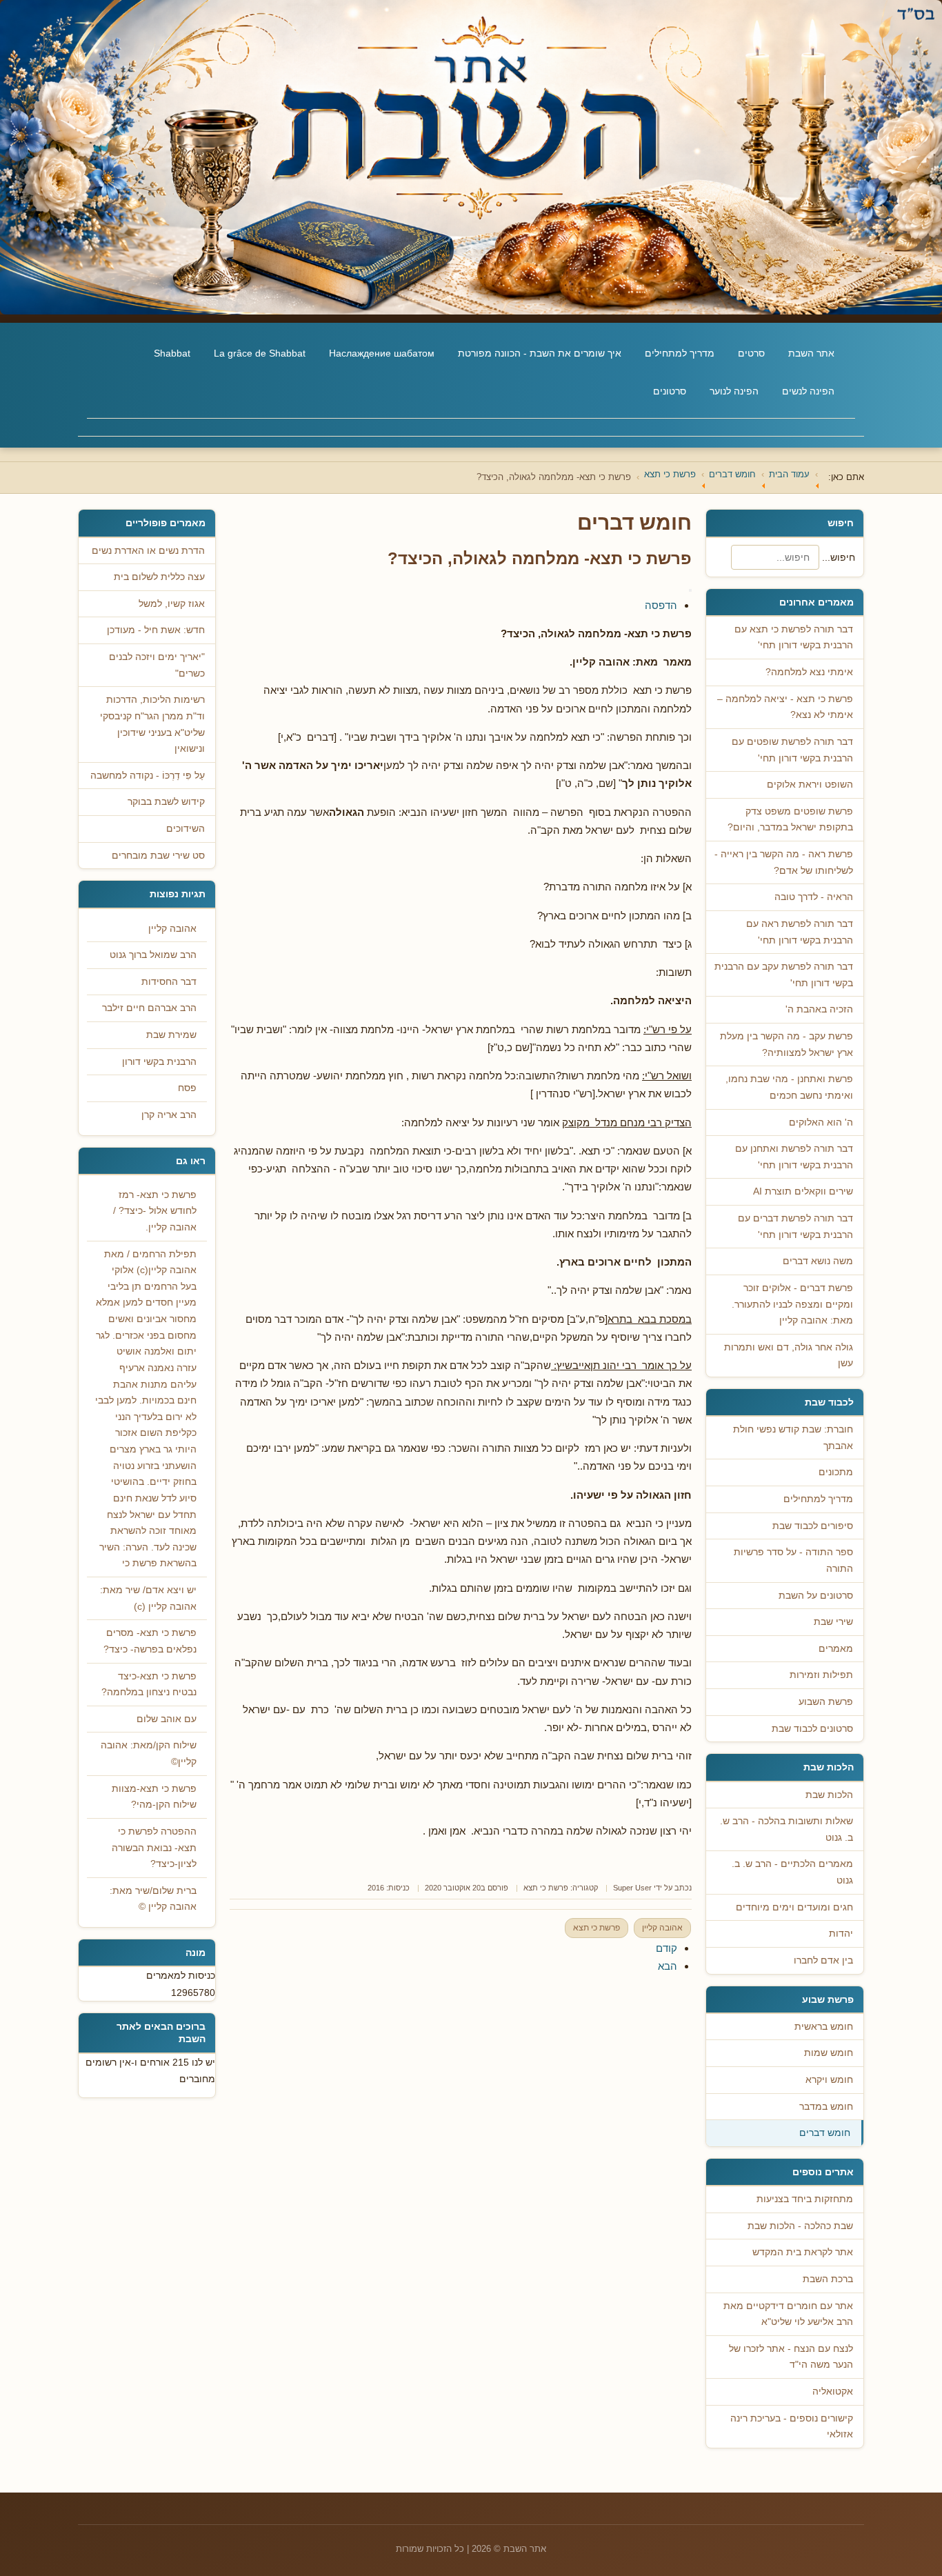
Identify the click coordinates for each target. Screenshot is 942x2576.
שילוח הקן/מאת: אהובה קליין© (149, 1754)
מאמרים (836, 1649)
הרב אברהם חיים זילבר (149, 1008)
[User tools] (690, 590)
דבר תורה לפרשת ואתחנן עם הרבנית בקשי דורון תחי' (794, 1157)
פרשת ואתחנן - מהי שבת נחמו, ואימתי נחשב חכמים (789, 1087)
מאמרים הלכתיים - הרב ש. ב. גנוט (792, 1872)
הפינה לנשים (808, 391)
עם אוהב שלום (167, 1719)
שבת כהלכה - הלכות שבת (800, 2226)
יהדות (841, 1934)
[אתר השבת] (471, 157)
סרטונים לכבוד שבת (812, 1729)
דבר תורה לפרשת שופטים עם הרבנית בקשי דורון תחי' (792, 750)
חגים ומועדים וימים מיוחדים (794, 1907)
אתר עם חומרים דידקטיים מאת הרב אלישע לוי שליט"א (788, 2314)
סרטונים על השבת (816, 1596)
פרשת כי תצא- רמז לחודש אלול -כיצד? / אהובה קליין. (155, 1211)
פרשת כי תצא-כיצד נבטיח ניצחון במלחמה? (149, 1685)
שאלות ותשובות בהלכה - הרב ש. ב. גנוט (786, 1829)
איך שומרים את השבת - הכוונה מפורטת (540, 353)
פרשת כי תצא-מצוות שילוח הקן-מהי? (154, 1797)
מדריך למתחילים (680, 353)
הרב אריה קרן (169, 1115)
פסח (187, 1088)
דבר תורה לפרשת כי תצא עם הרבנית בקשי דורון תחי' (794, 638)
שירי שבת (833, 1622)
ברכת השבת (828, 2279)
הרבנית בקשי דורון (159, 1062)
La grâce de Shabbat (260, 353)
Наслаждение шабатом (382, 353)
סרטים (751, 353)
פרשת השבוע (826, 1702)
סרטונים (670, 391)
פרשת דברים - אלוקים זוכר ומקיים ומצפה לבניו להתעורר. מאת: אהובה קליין (792, 1304)
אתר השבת (811, 353)
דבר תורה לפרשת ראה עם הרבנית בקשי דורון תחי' (800, 932)
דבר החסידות (169, 982)
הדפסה (661, 605)
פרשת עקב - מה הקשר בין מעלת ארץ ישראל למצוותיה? (786, 1045)
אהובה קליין (662, 1928)
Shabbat (172, 353)
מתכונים (836, 1472)
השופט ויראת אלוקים (810, 785)
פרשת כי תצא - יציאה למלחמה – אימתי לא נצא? (785, 707)
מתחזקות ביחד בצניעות (805, 2199)
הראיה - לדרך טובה (814, 897)
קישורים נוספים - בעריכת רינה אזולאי (792, 2427)
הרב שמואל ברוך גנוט (153, 955)
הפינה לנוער (734, 391)
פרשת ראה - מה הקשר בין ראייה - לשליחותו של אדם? (784, 862)
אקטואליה (833, 2392)
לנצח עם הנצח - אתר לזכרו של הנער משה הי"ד (791, 2357)
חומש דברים (825, 2133)
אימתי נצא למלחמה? (809, 672)
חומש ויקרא (829, 2080)
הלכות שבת (829, 1795)
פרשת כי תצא (546, 1888)
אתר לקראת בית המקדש (803, 2252)
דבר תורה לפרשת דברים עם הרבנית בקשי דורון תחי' (795, 1227)
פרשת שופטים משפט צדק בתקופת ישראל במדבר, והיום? (790, 820)
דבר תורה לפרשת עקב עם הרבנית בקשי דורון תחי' (784, 975)
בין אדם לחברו (823, 1960)
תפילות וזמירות (821, 1675)
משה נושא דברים (818, 1261)
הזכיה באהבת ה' (819, 1009)
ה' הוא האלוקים (821, 1122)
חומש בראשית (824, 2027)
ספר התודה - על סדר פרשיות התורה (793, 1560)
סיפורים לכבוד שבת (813, 1526)
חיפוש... (839, 557)
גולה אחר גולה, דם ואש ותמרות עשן (789, 1356)
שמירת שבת (171, 1035)
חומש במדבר (826, 2107)
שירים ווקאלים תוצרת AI (803, 1191)
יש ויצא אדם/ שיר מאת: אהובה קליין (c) (148, 1598)
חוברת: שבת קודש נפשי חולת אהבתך (793, 1438)
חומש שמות (829, 2053)
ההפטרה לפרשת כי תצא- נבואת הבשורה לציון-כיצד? (154, 1848)
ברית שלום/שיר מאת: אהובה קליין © (153, 1899)
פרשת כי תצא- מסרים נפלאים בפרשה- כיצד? (150, 1641)
